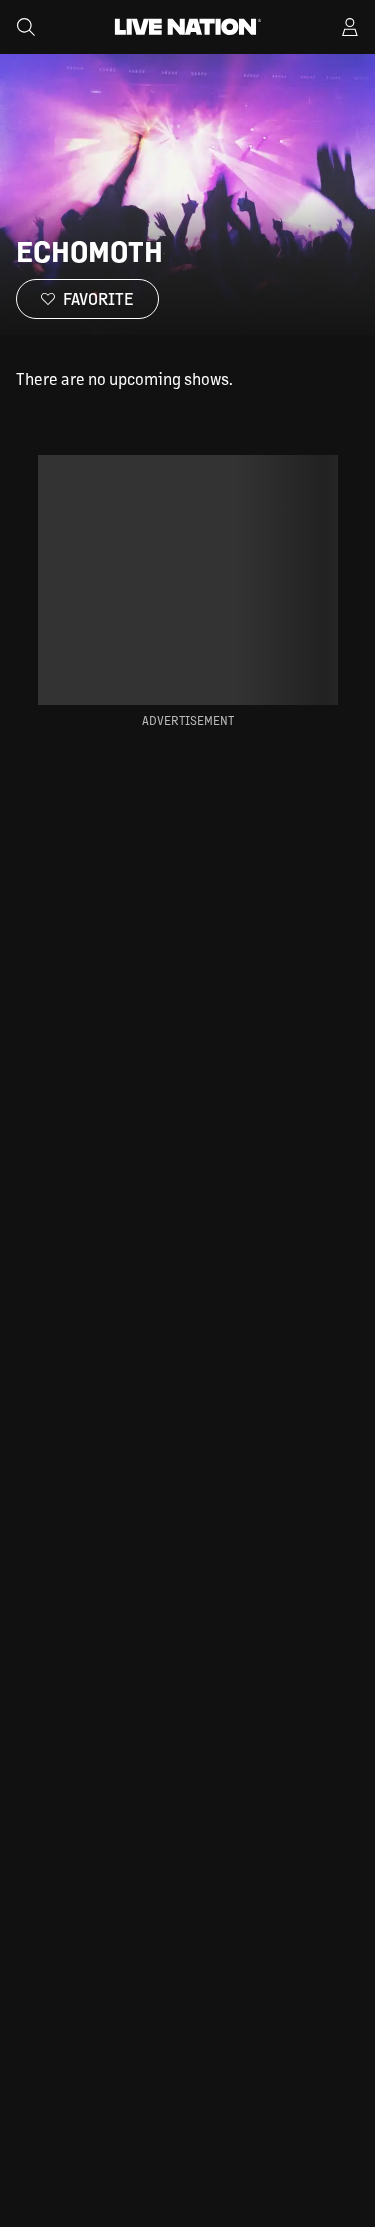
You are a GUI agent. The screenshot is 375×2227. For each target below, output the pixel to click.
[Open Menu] (350, 27)
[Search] (26, 27)
